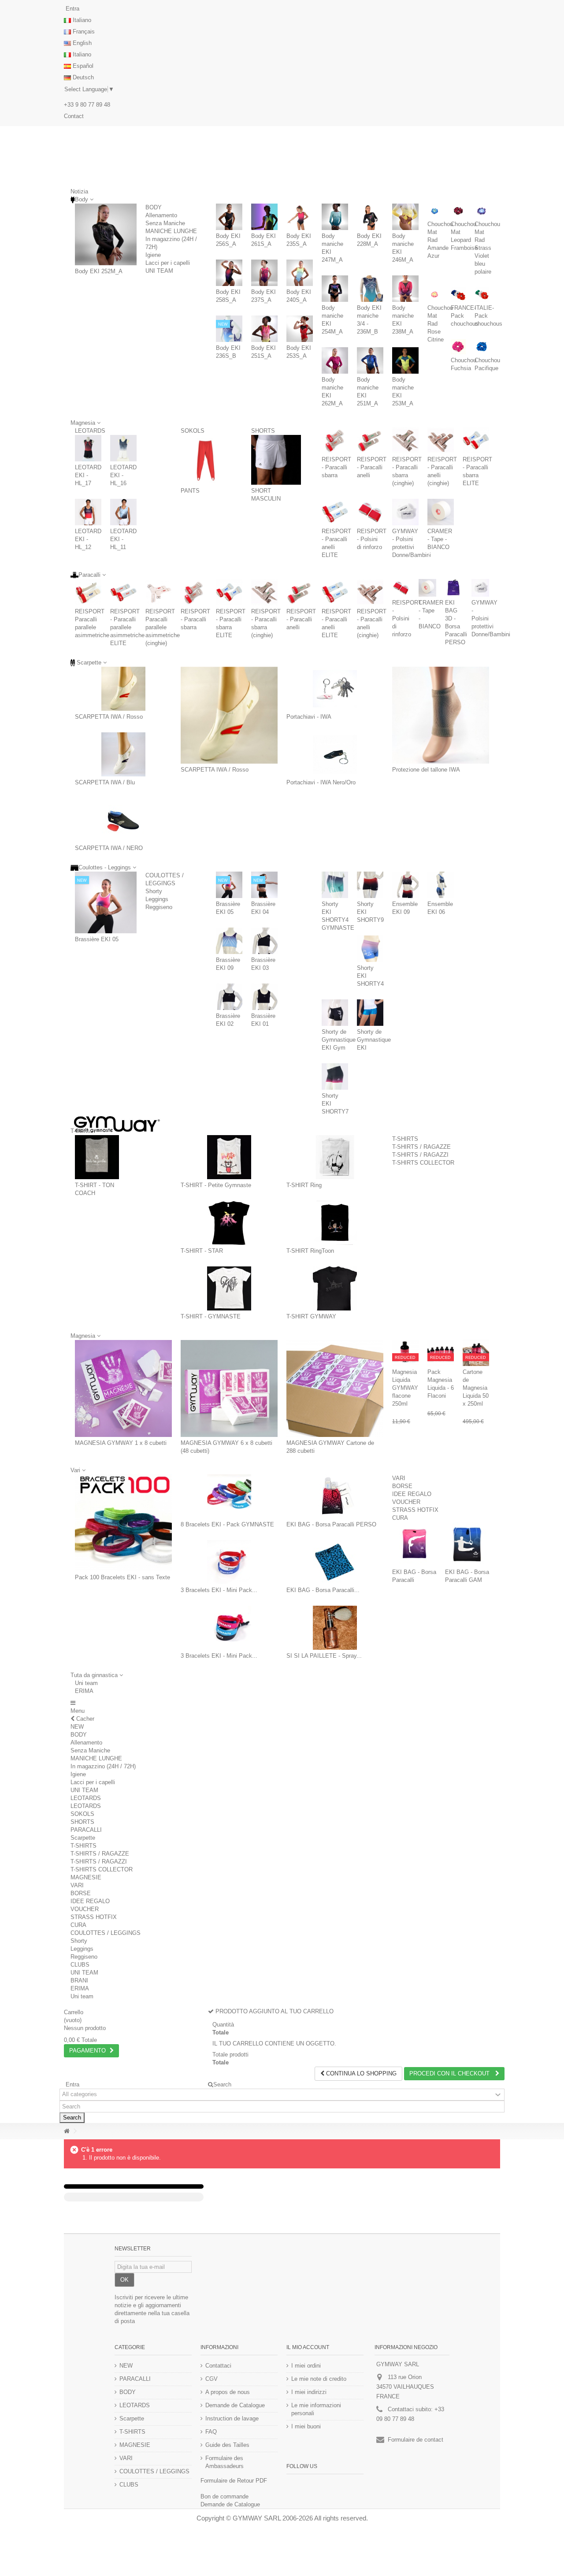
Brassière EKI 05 (97, 939)
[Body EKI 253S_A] (300, 329)
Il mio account (308, 2347)
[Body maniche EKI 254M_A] (335, 289)
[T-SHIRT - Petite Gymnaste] (229, 1157)
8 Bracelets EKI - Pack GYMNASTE (227, 1524)
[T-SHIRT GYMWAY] (335, 1288)
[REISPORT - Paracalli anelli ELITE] (335, 512)
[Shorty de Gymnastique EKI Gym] (335, 1013)
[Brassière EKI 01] (264, 997)
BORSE (402, 1486)
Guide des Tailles (227, 2445)
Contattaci (218, 2366)
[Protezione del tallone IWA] (441, 715)
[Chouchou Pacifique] (482, 347)
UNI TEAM (159, 271)
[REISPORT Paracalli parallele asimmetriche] (88, 592)
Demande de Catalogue (235, 2405)
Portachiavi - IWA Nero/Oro (321, 782)
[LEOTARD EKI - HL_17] (88, 448)
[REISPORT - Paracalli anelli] (370, 440)
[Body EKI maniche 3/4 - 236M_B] (370, 289)
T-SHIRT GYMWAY (311, 1316)
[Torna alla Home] (67, 2131)
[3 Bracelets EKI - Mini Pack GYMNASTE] (229, 1562)
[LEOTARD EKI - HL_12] (88, 512)
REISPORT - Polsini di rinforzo (372, 539)
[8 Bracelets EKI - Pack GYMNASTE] (229, 1496)
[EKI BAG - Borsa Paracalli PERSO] (335, 1496)
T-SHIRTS (405, 1139)
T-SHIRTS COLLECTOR (423, 1163)
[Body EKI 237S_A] (264, 273)
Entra (72, 9)
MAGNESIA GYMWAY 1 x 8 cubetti (121, 1443)
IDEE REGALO (412, 1494)
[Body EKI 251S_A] (264, 329)
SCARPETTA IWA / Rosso (109, 717)
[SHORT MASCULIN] (276, 460)
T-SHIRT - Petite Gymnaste (216, 1185)
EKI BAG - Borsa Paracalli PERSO (331, 1524)
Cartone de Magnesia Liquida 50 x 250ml (476, 1388)
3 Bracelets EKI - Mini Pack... (219, 1590)
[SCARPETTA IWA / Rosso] (123, 689)
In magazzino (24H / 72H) (103, 1766)
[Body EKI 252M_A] (106, 234)
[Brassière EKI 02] (229, 997)
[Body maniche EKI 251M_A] (370, 360)
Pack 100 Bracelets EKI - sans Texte (122, 1577)
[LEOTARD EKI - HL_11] (123, 512)
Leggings (157, 899)
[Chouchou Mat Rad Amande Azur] (435, 211)
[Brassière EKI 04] (264, 885)
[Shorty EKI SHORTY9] (370, 885)
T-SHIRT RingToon (310, 1251)
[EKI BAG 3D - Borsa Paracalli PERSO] (454, 588)
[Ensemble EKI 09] (405, 885)
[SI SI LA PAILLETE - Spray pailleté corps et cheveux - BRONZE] (335, 1628)
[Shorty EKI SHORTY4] (370, 949)
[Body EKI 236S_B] (229, 329)
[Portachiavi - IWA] (335, 689)
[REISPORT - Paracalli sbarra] (335, 440)
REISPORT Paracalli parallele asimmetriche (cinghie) (163, 627)
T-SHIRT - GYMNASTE (211, 1316)
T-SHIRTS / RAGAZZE (421, 1147)
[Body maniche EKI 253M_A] (405, 360)
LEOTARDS (90, 431)
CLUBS (80, 1965)
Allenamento (161, 215)
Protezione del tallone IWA (426, 770)
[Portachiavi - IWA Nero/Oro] (335, 754)
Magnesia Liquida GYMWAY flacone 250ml (405, 1388)
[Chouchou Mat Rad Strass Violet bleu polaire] (482, 211)
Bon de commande (224, 2496)
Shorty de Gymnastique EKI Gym (339, 1040)
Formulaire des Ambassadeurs (224, 2462)
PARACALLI (86, 1830)
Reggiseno (159, 907)
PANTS (190, 491)
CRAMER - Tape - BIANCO (440, 539)
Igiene (153, 255)
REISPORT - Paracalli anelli (372, 467)
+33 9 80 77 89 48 (87, 105)
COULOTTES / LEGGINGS (106, 1933)
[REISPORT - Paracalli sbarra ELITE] (476, 440)
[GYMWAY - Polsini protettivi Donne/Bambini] (405, 512)
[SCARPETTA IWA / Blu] (123, 754)
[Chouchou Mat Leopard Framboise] (458, 211)
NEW (77, 1727)
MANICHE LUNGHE (171, 231)
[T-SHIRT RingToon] (335, 1223)
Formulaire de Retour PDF (234, 2481)
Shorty (154, 891)
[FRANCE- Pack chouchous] (458, 295)
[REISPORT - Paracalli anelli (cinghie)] (441, 440)
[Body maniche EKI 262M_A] (335, 360)
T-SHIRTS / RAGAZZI (420, 1155)
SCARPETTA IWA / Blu (105, 782)
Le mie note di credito (319, 2379)
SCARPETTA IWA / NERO (109, 848)
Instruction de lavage (232, 2418)
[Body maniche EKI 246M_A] (405, 217)
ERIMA (84, 1691)
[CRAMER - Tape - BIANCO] (441, 512)
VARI (399, 1478)
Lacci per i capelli (168, 263)
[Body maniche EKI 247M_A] (335, 217)
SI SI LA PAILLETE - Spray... (324, 1656)
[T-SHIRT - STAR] (229, 1223)
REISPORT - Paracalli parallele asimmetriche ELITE (127, 627)
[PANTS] (206, 460)
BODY (154, 207)
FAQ (211, 2432)
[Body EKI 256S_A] (229, 217)
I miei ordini (306, 2366)
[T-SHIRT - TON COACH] (97, 1157)
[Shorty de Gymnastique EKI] (370, 1013)
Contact (74, 116)
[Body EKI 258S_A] (229, 273)
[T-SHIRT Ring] (335, 1157)
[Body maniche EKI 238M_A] (405, 289)
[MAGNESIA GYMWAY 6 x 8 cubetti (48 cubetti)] (229, 1388)
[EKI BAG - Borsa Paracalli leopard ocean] (335, 1562)
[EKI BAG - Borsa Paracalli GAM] (467, 1544)
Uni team (86, 1683)
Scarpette (83, 1838)
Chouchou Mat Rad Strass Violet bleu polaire (487, 248)
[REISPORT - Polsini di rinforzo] (370, 512)
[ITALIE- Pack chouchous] (482, 295)
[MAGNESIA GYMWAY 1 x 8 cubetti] (123, 1388)
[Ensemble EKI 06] (441, 885)
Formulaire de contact (416, 2440)
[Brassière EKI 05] (106, 902)
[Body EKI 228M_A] (370, 217)
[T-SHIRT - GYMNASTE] (229, 1288)
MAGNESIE (86, 1877)
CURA (400, 1518)
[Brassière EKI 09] (229, 941)
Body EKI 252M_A (99, 271)
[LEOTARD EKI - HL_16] (123, 448)
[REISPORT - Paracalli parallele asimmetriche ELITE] (123, 592)
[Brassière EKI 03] (264, 941)
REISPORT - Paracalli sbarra (336, 467)
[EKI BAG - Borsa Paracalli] (414, 1544)
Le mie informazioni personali (316, 2409)
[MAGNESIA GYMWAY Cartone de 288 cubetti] (335, 1388)
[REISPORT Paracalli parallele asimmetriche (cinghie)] (159, 592)
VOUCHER (406, 1502)
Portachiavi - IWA (309, 717)
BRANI (79, 1980)
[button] (97, 1675)
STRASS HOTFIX (415, 1510)
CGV (211, 2379)
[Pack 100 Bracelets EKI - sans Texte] (123, 1523)
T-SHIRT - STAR (202, 1251)
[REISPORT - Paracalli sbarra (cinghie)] (405, 440)
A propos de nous (228, 2392)
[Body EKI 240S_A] (300, 273)
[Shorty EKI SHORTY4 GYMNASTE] (335, 885)
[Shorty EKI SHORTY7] (335, 1076)
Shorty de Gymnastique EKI (374, 1040)
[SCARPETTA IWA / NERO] (123, 820)
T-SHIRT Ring (304, 1185)
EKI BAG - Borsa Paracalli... (323, 1590)
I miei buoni (306, 2426)
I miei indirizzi (309, 2392)
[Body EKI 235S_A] (300, 217)
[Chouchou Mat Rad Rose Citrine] (435, 295)
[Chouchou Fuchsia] (458, 347)
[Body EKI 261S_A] (264, 217)
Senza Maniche (165, 223)
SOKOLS (193, 431)
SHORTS (263, 431)
